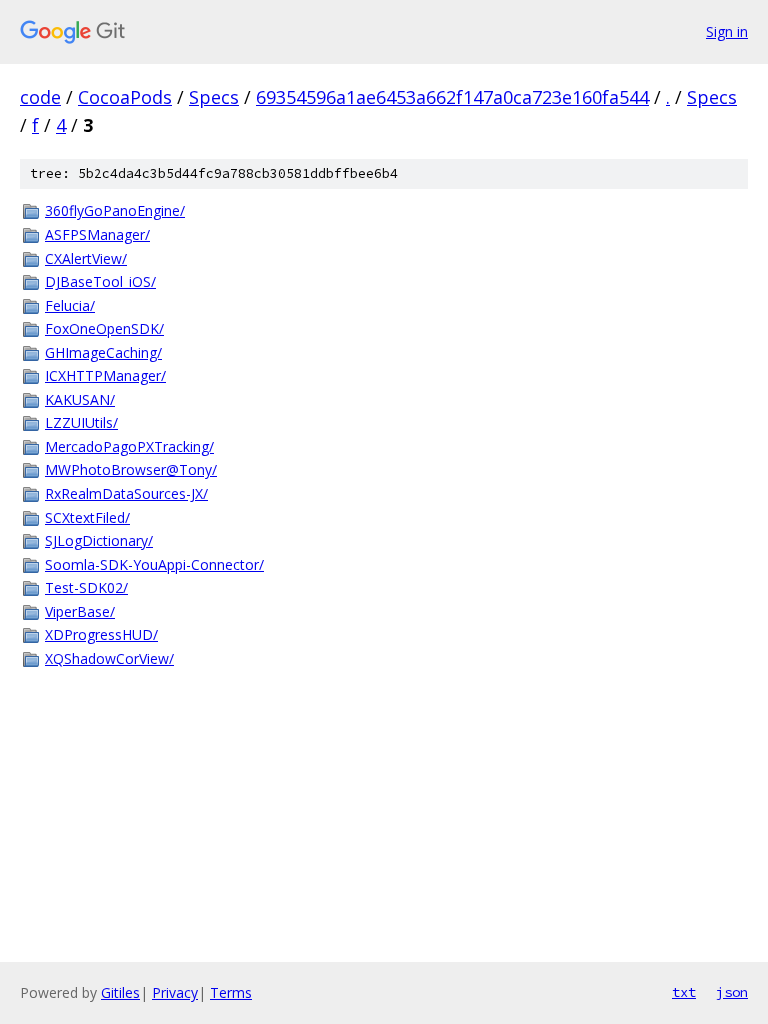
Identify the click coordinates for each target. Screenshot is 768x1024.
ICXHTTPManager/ (105, 375)
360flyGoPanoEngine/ (115, 210)
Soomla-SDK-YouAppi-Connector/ (154, 564)
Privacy (175, 992)
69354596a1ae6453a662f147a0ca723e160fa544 (452, 97)
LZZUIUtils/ (81, 422)
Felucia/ (70, 305)
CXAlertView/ (86, 258)
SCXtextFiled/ (87, 517)
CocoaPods (125, 97)
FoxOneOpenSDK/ (104, 328)
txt (684, 992)
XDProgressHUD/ (101, 634)
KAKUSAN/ (80, 399)
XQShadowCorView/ (109, 658)
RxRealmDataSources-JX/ (126, 493)
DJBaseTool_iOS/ (100, 281)
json (732, 992)
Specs (214, 97)
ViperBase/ (80, 611)
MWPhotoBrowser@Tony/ (131, 469)
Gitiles (120, 992)
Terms (231, 992)
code (40, 97)
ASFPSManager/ (97, 234)
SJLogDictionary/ (99, 540)
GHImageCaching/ (103, 352)
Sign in (727, 31)
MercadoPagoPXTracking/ (129, 446)
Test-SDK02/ (86, 587)
